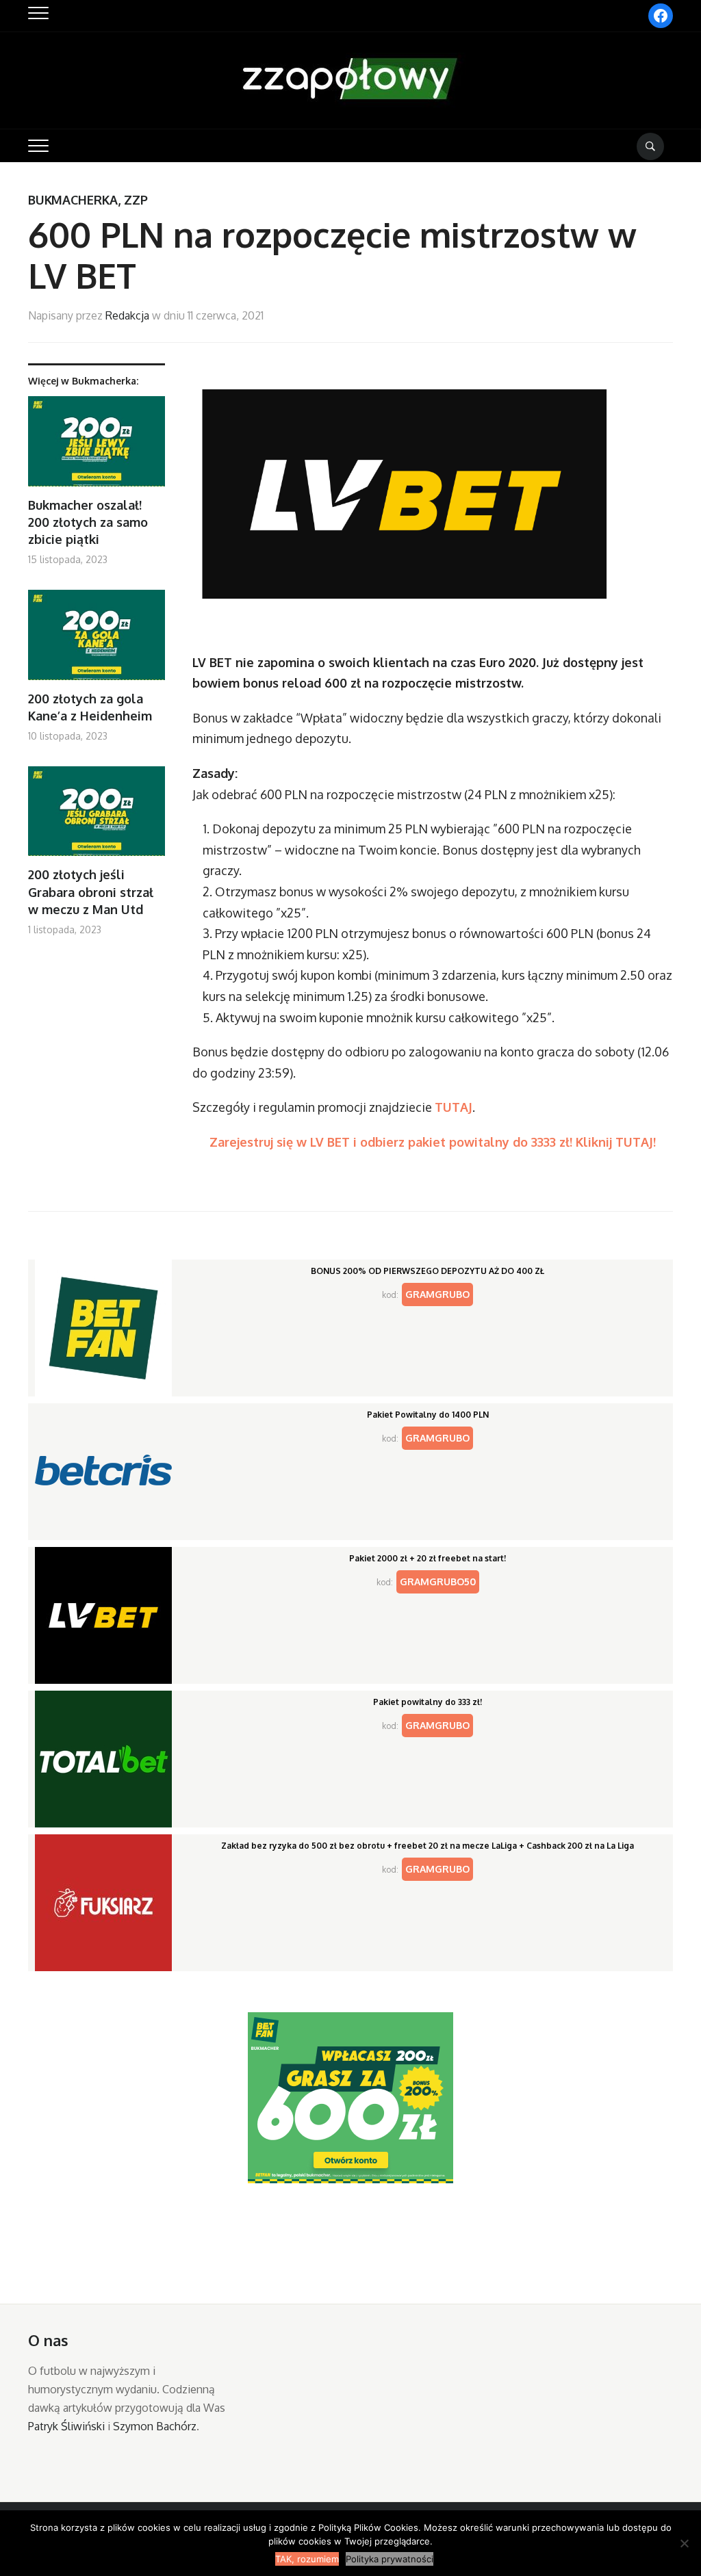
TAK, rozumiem (307, 2559)
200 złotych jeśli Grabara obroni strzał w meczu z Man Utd (91, 892)
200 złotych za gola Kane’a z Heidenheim (90, 707)
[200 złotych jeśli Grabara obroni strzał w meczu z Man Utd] (97, 817)
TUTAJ (454, 1107)
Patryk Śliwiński (66, 2426)
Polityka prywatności (390, 2559)
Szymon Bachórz (155, 2426)
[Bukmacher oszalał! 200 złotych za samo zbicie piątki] (97, 446)
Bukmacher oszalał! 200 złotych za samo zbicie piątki (88, 522)
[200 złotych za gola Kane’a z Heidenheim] (97, 640)
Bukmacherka (73, 200)
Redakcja (127, 315)
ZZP (136, 200)
